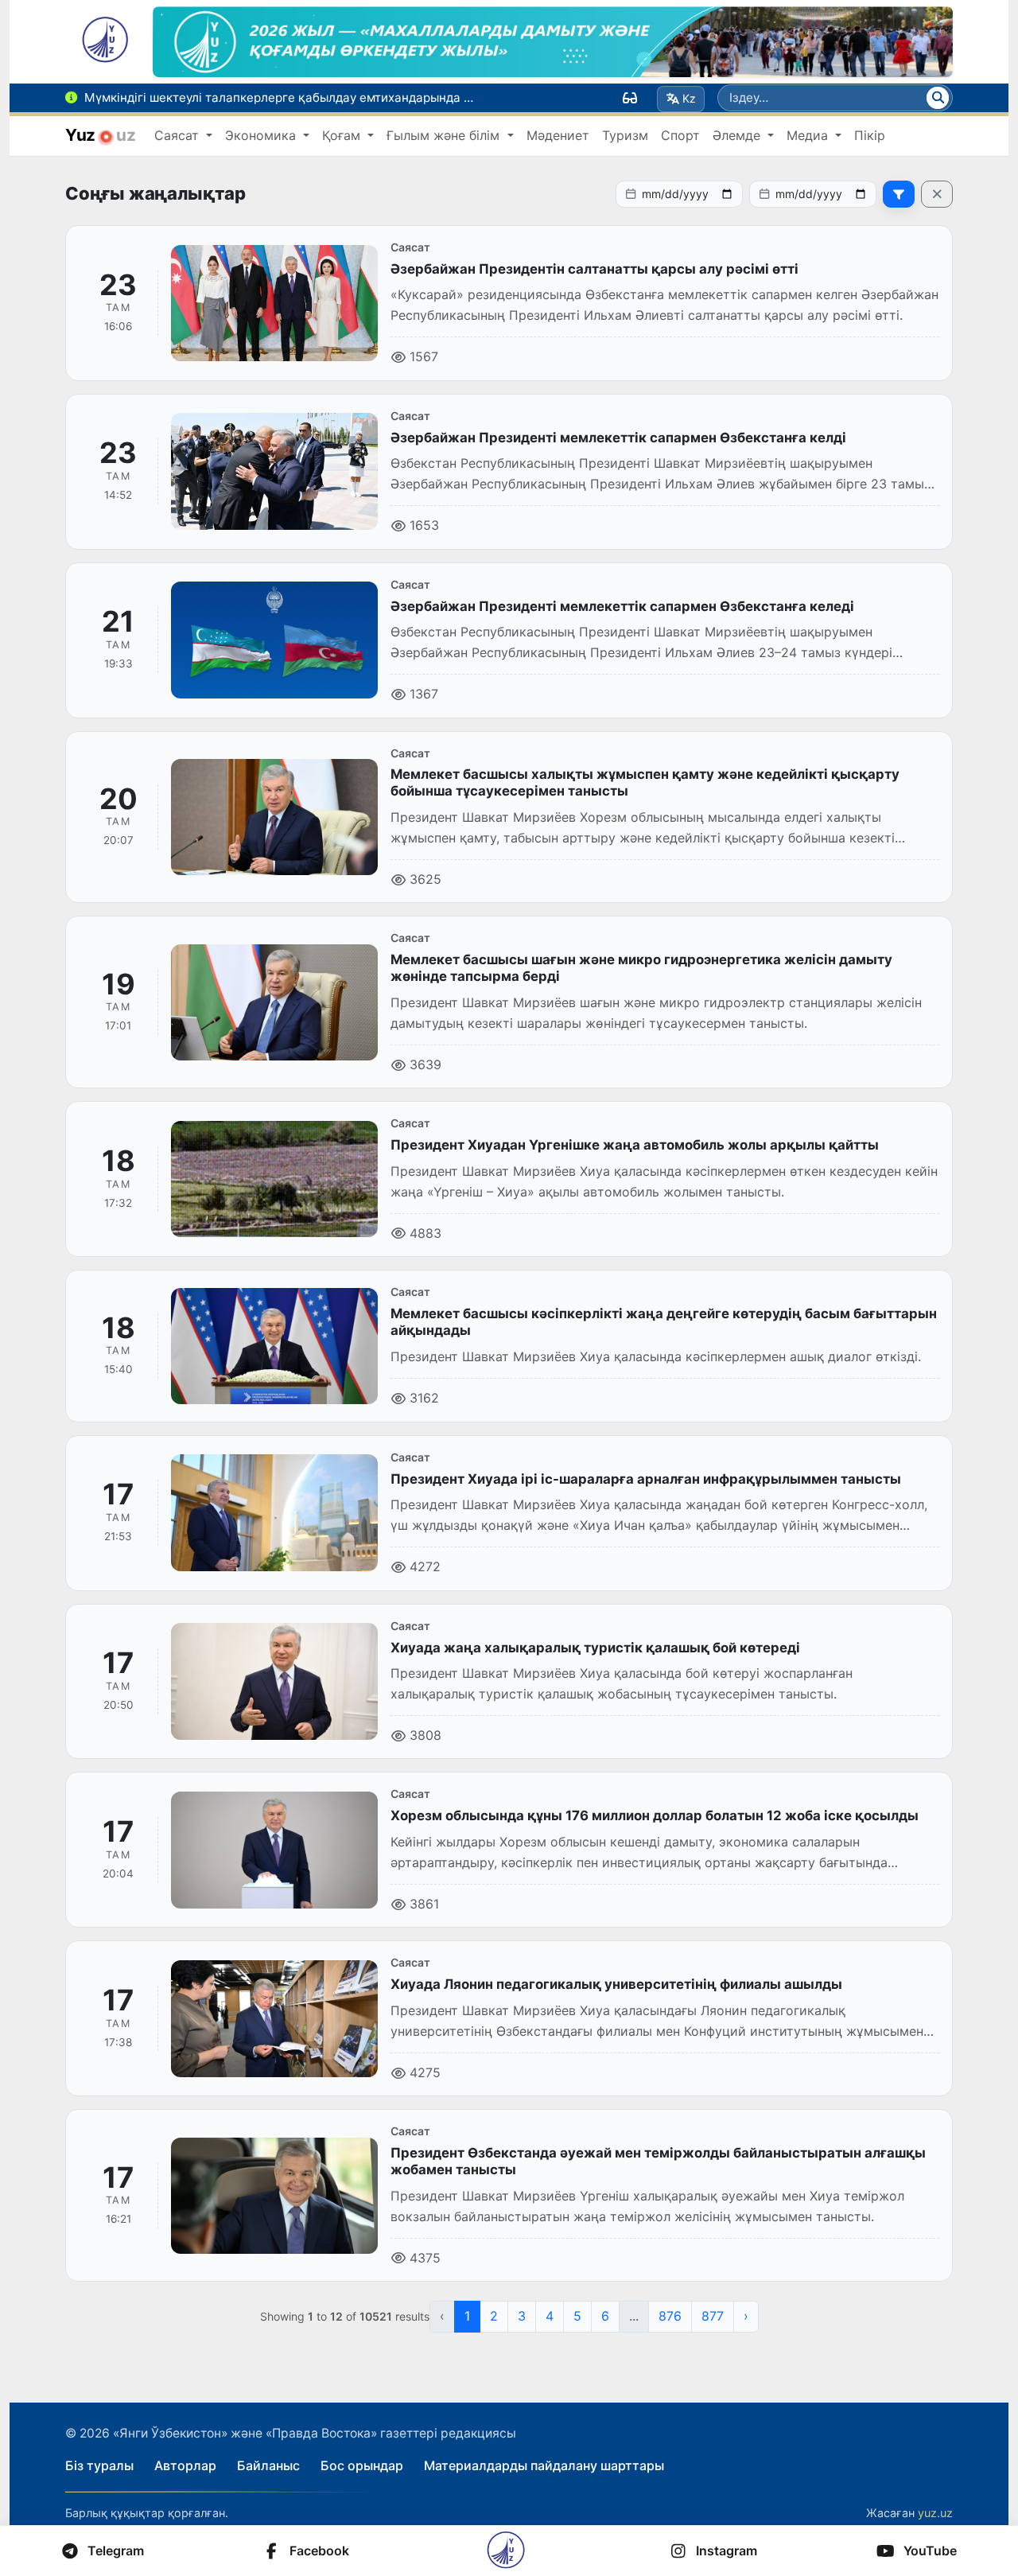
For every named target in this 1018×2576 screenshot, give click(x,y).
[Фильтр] (899, 194)
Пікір (870, 135)
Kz (689, 98)
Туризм (625, 135)
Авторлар (185, 2465)
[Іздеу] (938, 98)
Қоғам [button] (343, 135)
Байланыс (268, 2465)
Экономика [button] (262, 135)
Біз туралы (99, 2465)
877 (713, 2316)
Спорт (680, 135)
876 (670, 2316)
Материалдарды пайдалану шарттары (544, 2465)
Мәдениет (558, 135)
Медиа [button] (809, 135)
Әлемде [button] (738, 135)
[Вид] (630, 98)
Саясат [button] (179, 135)
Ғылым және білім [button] (445, 135)
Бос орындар (362, 2465)
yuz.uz (935, 2513)
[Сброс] (937, 194)
